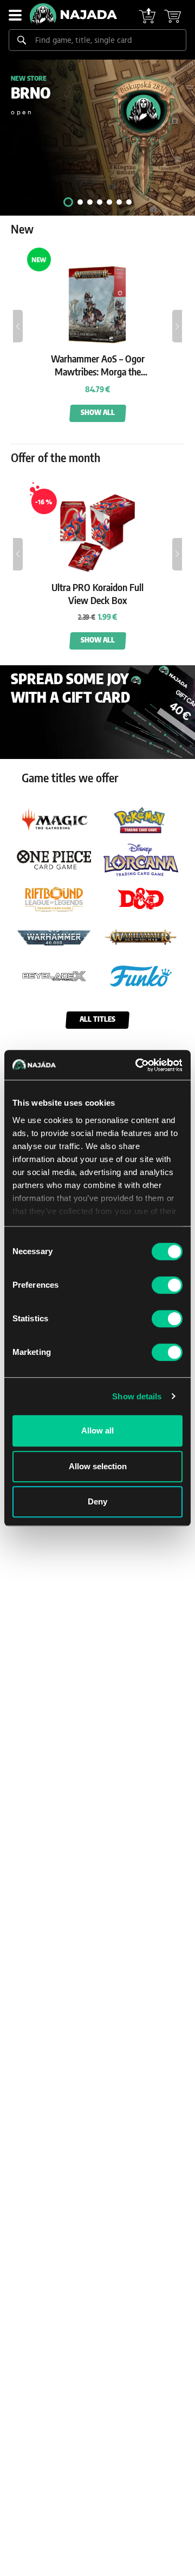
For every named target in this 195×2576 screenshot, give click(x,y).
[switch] (167, 1285)
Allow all (97, 1430)
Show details (137, 1396)
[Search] (22, 40)
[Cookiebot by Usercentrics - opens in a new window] (138, 1065)
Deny (97, 1501)
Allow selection (98, 1466)
